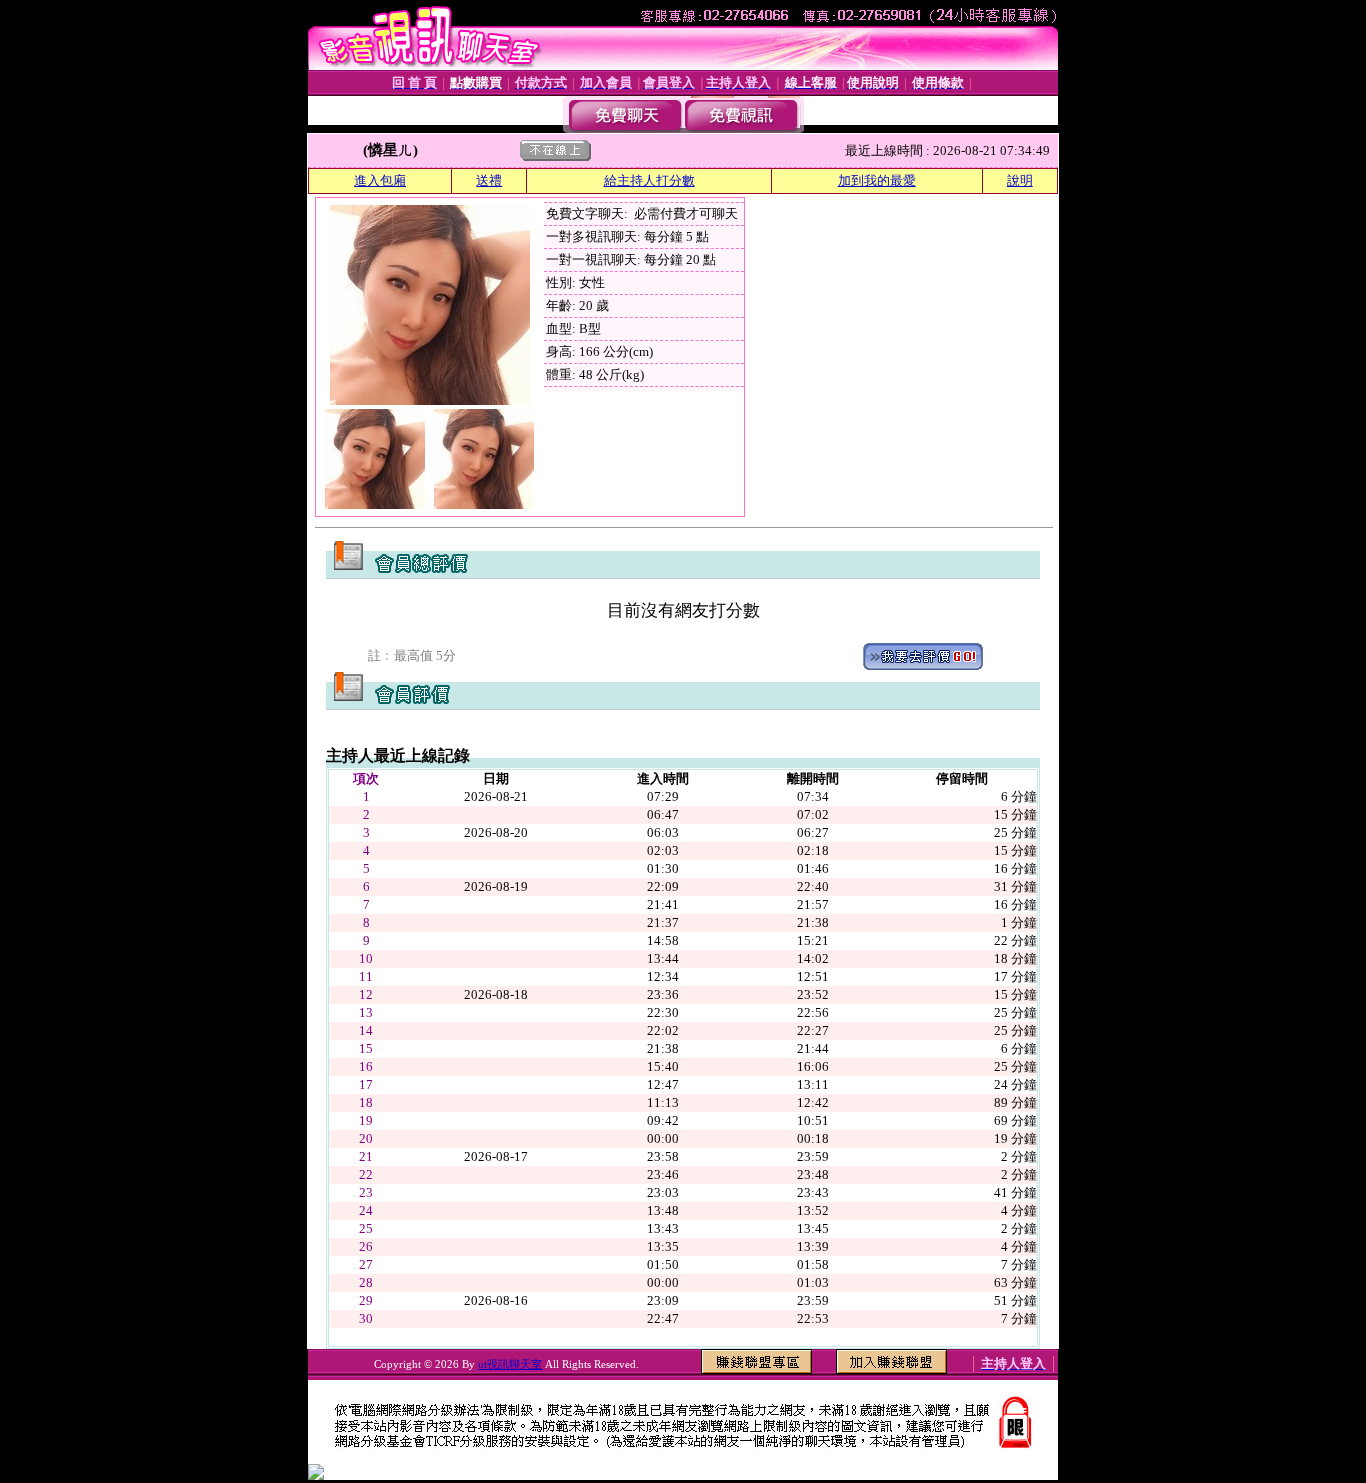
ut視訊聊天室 (510, 1364)
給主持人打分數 (649, 180)
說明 (1020, 180)
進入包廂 (380, 180)
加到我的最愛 (877, 180)
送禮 (489, 180)
